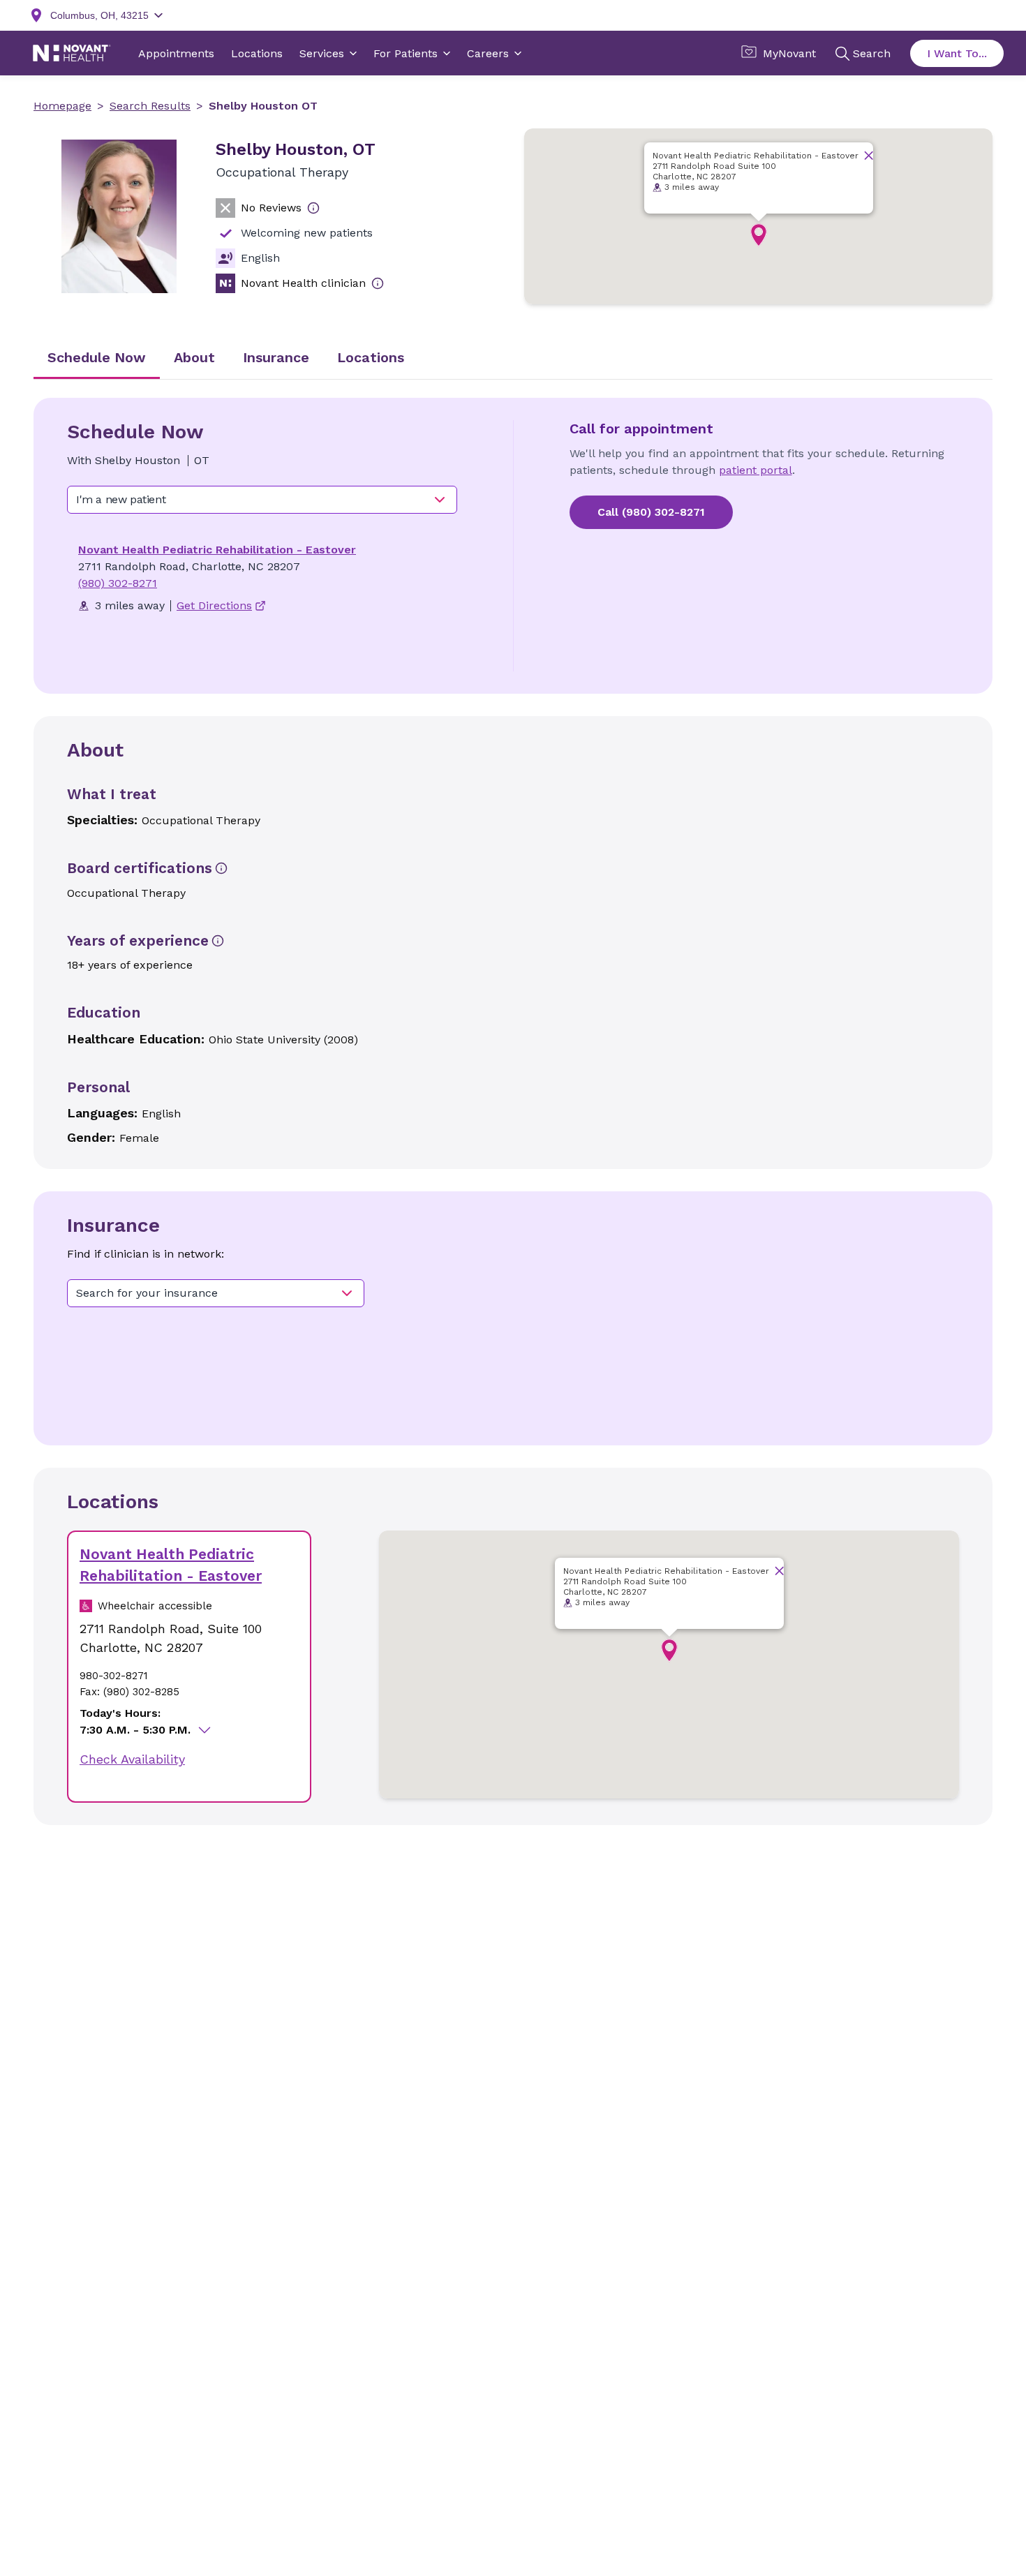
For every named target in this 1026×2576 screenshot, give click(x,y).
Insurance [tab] (276, 357)
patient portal (756, 470)
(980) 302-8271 (118, 583)
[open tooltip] (313, 208)
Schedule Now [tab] (97, 357)
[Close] (869, 155)
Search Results (150, 106)
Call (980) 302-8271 (651, 512)
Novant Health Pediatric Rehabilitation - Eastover (217, 550)
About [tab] (194, 357)
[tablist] (513, 359)
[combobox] (262, 500)
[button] (759, 235)
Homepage (62, 106)
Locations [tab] (371, 357)
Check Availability (132, 1759)
